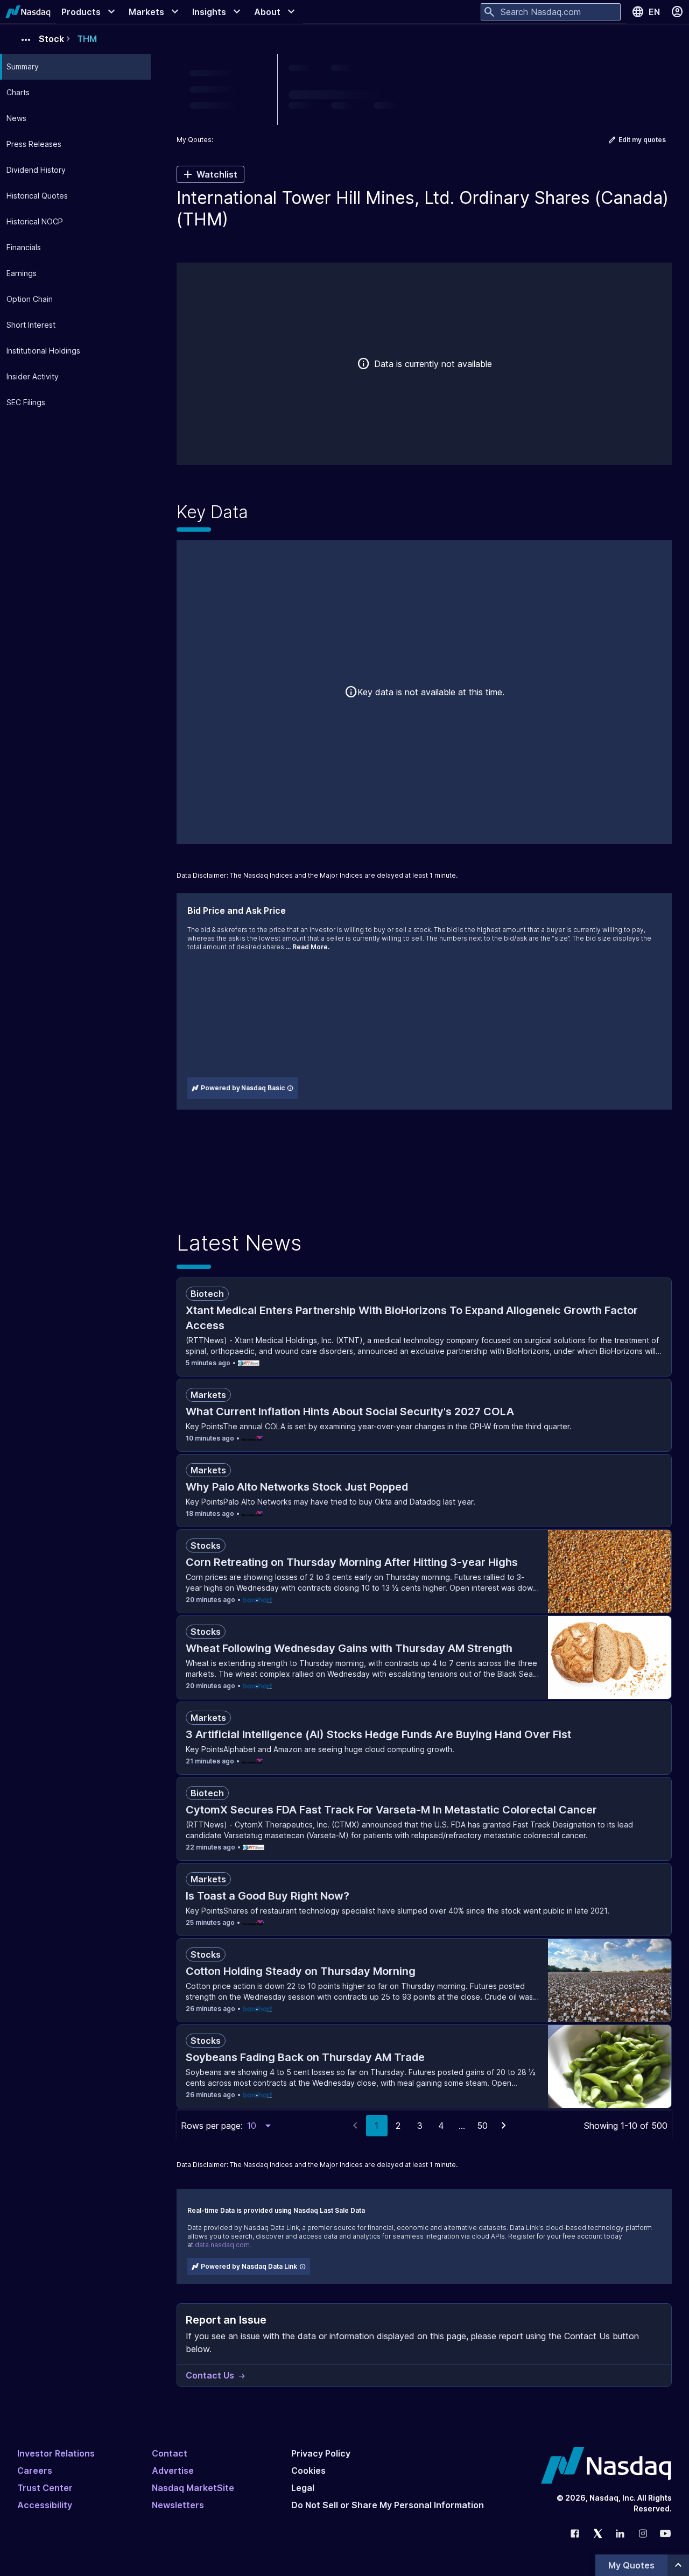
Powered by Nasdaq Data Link (249, 2266)
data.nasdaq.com (222, 2245)
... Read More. (308, 947)
